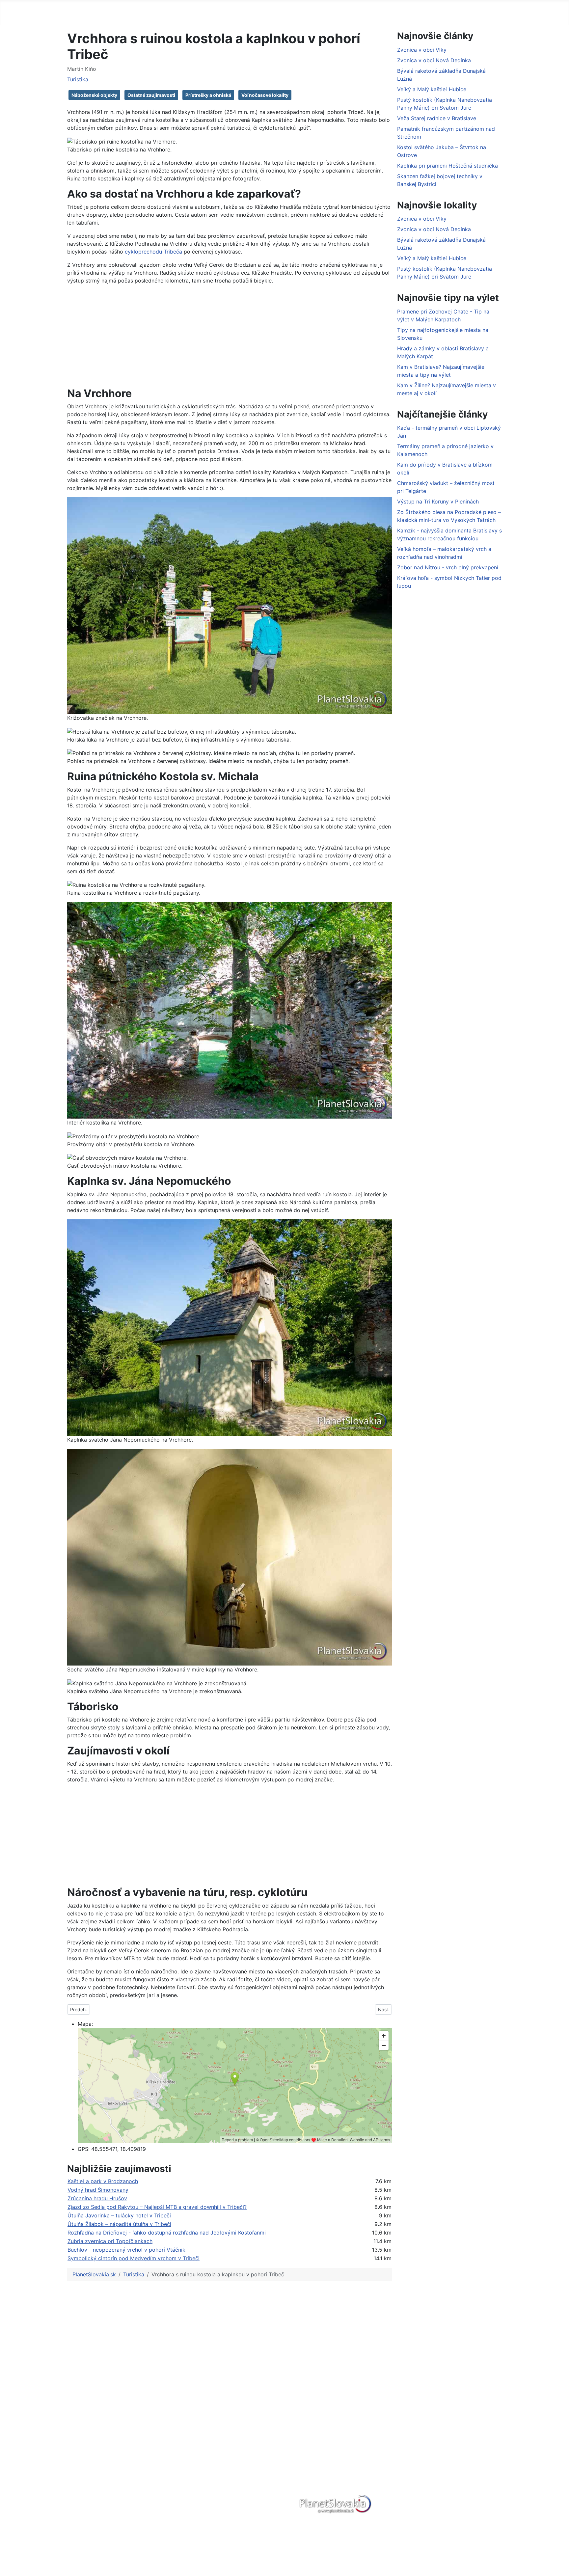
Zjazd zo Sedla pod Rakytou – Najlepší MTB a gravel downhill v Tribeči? (157, 2207)
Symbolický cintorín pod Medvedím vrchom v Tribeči (134, 2258)
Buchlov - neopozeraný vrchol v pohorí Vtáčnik (126, 2250)
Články (189, 12)
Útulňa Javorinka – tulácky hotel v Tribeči (119, 2215)
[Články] (202, 13)
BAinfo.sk (125, 2494)
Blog (308, 12)
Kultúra (78, 2476)
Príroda (79, 2423)
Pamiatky (81, 2486)
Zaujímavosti (86, 2465)
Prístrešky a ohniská (208, 95)
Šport (77, 2444)
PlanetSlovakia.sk (92, 2402)
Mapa (407, 12)
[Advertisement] (230, 336)
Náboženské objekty (94, 95)
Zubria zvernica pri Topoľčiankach (110, 2241)
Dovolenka (341, 12)
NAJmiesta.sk (130, 2505)
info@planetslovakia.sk (347, 2450)
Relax (77, 2434)
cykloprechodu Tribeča (153, 252)
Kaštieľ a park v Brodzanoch (103, 2181)
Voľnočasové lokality (265, 95)
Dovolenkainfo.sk (135, 2515)
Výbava (377, 12)
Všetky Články (88, 2413)
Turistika (78, 79)
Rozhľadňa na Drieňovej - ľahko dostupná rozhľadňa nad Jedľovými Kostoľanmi (167, 2233)
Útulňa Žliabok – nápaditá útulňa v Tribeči (119, 2224)
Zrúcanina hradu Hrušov (97, 2198)
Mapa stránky (130, 2473)
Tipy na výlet (273, 12)
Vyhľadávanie (130, 2444)
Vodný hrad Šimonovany (98, 2190)
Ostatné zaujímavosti (151, 95)
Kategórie (231, 12)
